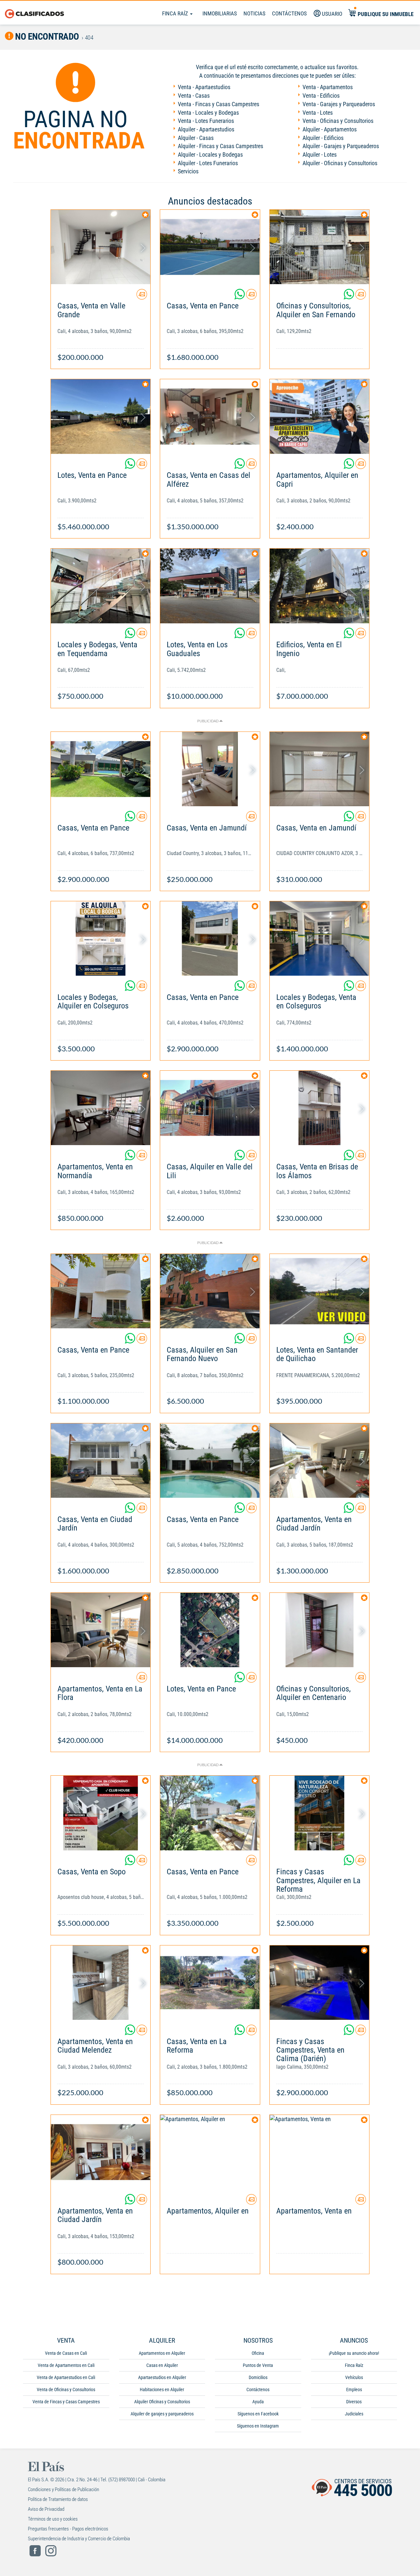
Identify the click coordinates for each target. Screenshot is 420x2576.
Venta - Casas (194, 96)
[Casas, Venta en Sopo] (101, 1813)
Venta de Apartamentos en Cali (66, 2365)
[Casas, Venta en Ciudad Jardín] (101, 1461)
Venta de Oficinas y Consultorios (66, 2390)
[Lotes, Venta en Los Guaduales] (210, 586)
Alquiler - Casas (196, 138)
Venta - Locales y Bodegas (208, 113)
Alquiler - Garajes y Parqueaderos (341, 146)
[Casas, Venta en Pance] (210, 247)
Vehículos (354, 2377)
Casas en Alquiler (162, 2365)
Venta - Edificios (321, 96)
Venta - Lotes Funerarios (206, 121)
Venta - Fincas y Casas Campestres (219, 104)
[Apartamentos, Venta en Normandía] (101, 1108)
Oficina (258, 2353)
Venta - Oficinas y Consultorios (338, 121)
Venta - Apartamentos (328, 87)
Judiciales (354, 2414)
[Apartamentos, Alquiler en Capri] (319, 416)
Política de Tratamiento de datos (58, 2499)
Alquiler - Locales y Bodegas (210, 155)
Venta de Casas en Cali (66, 2353)
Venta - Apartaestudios (204, 87)
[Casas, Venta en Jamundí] (210, 769)
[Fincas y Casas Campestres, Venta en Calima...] (319, 1983)
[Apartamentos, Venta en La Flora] (101, 1630)
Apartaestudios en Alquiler (162, 2377)
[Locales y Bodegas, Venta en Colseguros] (319, 938)
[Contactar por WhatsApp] (240, 297)
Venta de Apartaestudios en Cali (66, 2377)
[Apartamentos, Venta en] (319, 2152)
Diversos (354, 2402)
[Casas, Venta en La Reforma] (210, 1983)
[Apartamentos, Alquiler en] (210, 2152)
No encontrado (46, 37)
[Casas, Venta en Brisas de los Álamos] (319, 1108)
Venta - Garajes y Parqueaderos (339, 104)
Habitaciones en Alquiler (162, 2390)
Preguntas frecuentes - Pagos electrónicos (68, 2529)
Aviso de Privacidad (46, 2509)
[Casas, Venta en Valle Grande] (101, 247)
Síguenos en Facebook (258, 2414)
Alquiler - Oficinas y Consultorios (340, 163)
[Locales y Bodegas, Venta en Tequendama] (101, 586)
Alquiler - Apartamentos (330, 129)
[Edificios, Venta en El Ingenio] (319, 586)
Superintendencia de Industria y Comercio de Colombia (79, 2539)
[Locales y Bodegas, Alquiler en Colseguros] (101, 938)
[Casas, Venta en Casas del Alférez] (210, 416)
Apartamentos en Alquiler (162, 2353)
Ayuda (258, 2402)
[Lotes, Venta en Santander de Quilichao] (319, 1291)
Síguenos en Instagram (258, 2426)
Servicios (188, 171)
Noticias (254, 13)
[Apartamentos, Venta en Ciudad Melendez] (101, 1983)
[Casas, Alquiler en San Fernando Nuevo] (210, 1291)
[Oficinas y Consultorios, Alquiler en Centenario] (319, 1630)
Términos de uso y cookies (53, 2519)
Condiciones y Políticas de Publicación (63, 2489)
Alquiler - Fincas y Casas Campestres (220, 146)
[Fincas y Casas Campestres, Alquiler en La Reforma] (319, 1813)
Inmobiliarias (220, 13)
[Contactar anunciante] (142, 297)
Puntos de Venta (258, 2365)
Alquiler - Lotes (320, 155)
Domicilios (258, 2377)
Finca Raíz (176, 13)
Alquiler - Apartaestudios (206, 129)
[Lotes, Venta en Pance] (101, 416)
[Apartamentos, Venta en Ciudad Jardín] (319, 1461)
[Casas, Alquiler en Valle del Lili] (210, 1108)
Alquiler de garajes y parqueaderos (162, 2414)
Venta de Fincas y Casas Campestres (66, 2402)
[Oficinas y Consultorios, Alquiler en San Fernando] (319, 247)
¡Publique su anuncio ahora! (354, 2353)
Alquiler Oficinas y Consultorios (162, 2402)
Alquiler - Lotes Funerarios (208, 163)
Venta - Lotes (318, 113)
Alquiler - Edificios (323, 138)
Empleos (354, 2390)
